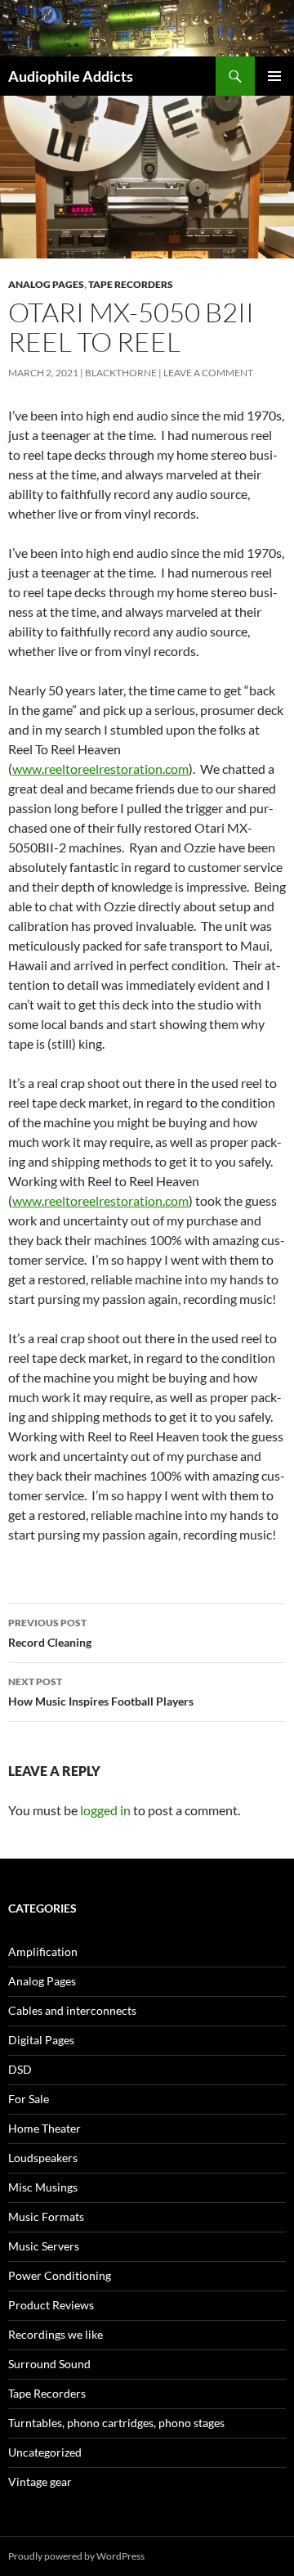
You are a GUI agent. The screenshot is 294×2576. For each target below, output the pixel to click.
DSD (20, 2069)
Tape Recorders (131, 284)
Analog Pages (46, 284)
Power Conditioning (60, 2275)
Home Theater (45, 2128)
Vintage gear (40, 2482)
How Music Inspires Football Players (101, 1692)
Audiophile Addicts (71, 76)
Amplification (43, 1951)
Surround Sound (49, 2364)
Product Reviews (51, 2305)
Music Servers (44, 2246)
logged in (105, 1810)
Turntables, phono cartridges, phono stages (116, 2423)
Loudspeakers (43, 2158)
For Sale (29, 2099)
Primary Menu (274, 76)
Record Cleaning (50, 1633)
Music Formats (46, 2216)
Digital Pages (41, 2040)
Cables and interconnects (72, 2010)
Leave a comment (208, 373)
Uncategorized (45, 2452)
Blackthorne (121, 373)
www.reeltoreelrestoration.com (100, 769)
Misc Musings (43, 2187)
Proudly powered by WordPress (76, 2556)
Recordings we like (56, 2334)
